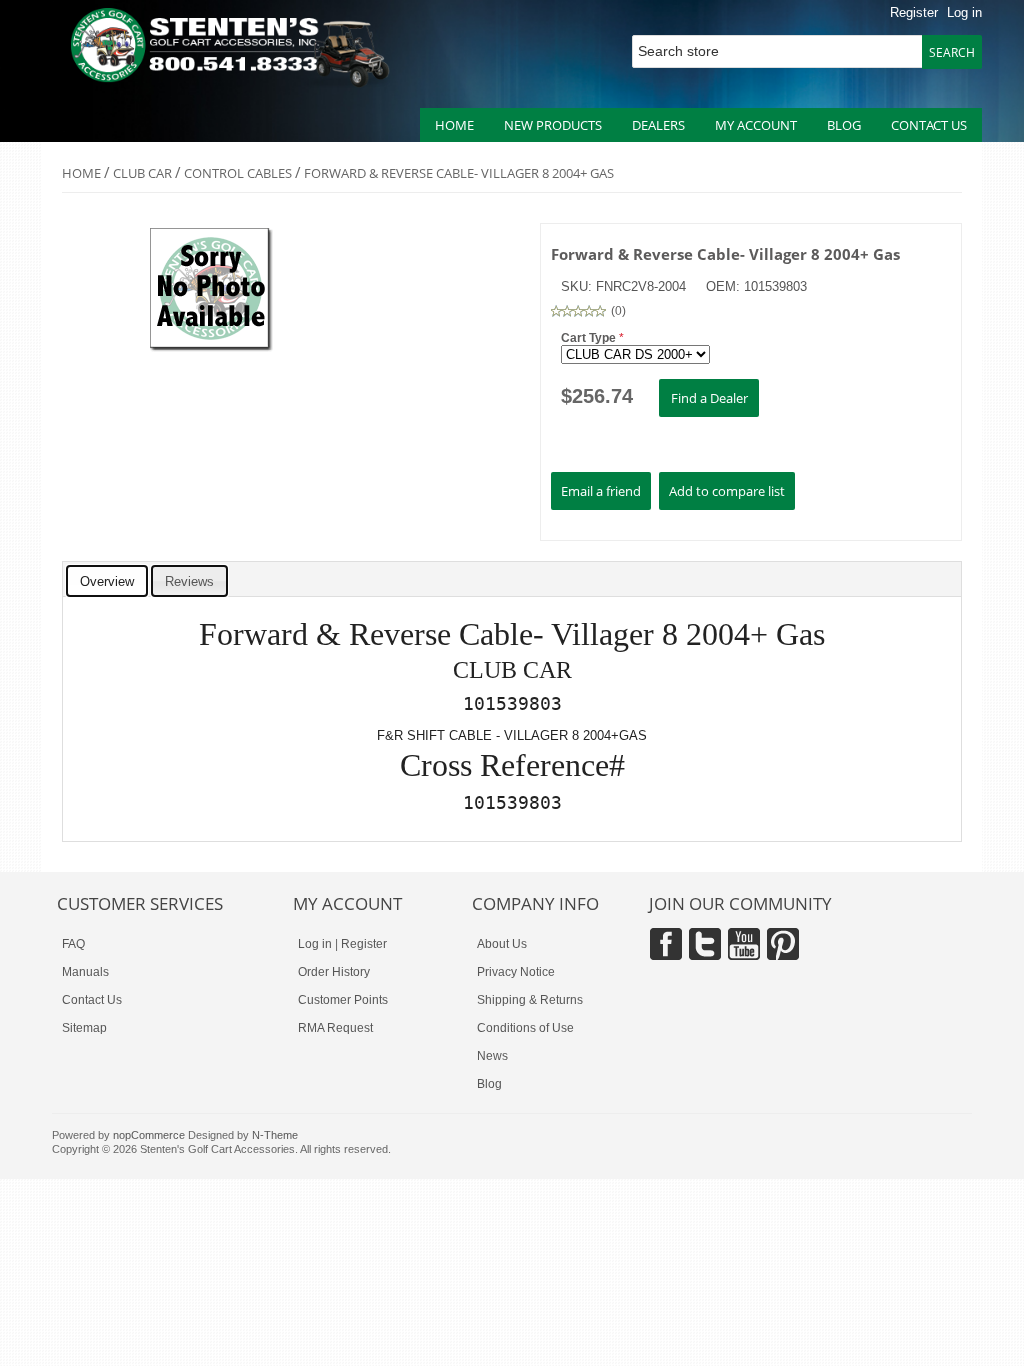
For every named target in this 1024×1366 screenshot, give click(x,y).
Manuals (85, 972)
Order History (334, 972)
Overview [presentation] (107, 581)
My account (756, 125)
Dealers (658, 125)
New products (553, 125)
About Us (502, 944)
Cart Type (590, 338)
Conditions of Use (525, 1028)
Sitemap (84, 1028)
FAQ (73, 944)
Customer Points (343, 1000)
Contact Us (92, 1000)
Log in (964, 12)
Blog (844, 125)
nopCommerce (149, 1135)
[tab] (107, 581)
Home (454, 125)
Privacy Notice (516, 972)
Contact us (929, 125)
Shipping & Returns (530, 1000)
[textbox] (783, 51)
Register (914, 12)
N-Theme (275, 1135)
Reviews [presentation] (189, 581)
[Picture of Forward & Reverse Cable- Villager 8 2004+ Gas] (212, 349)
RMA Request (335, 1028)
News (492, 1056)
